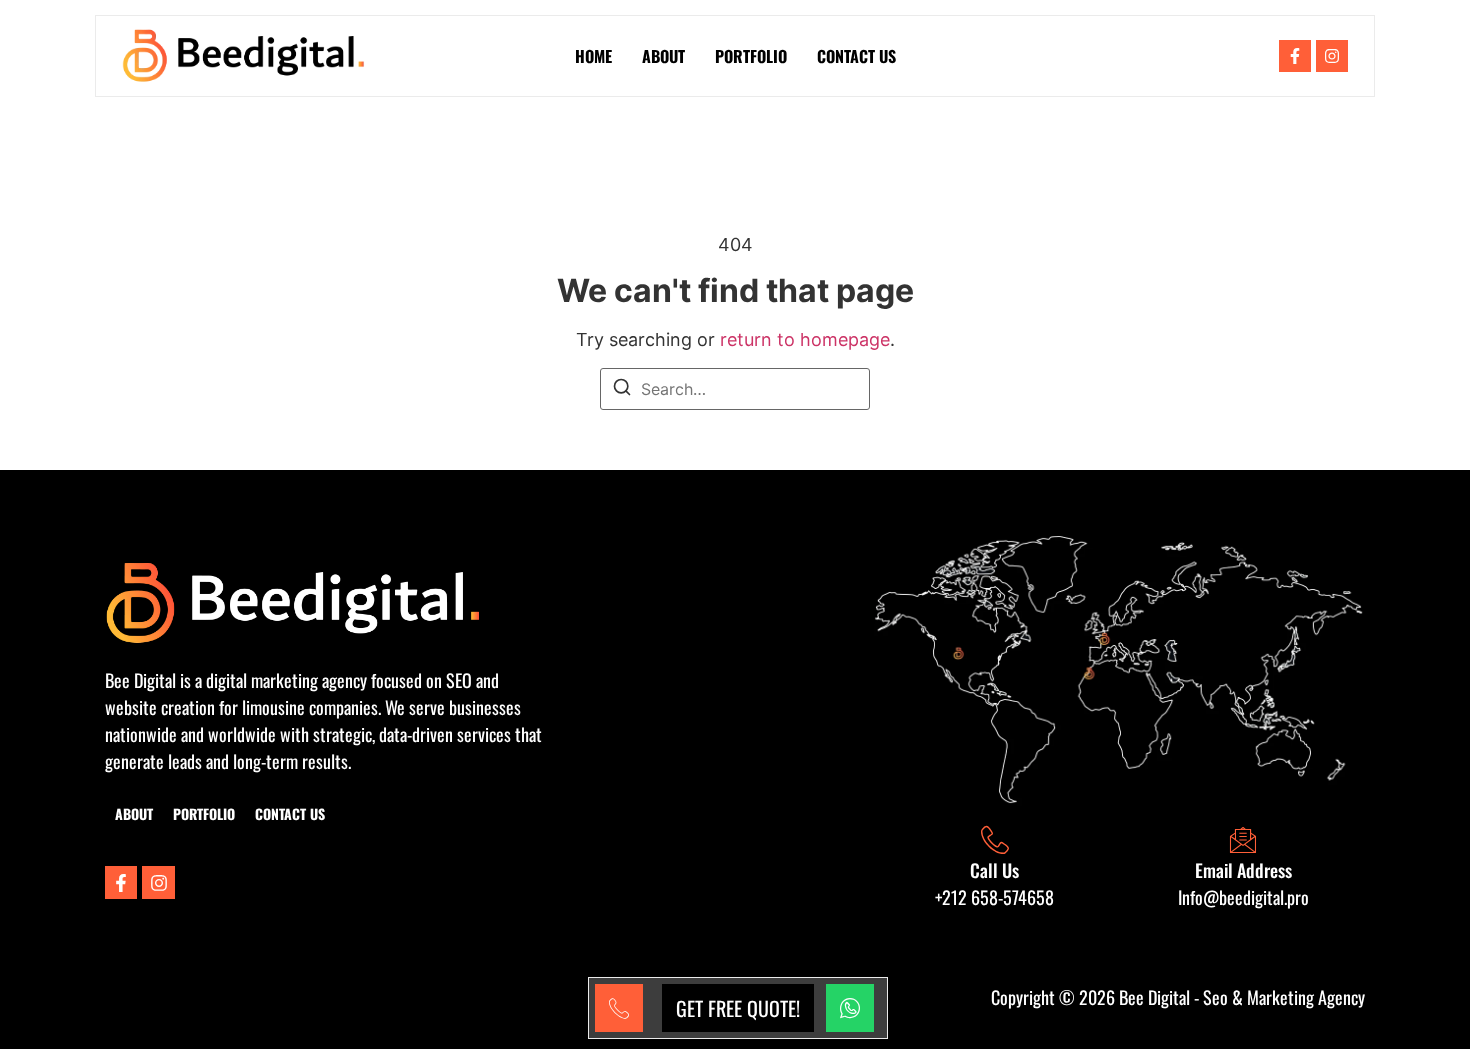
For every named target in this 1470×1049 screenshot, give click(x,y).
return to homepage (805, 339)
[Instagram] (1332, 56)
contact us (856, 56)
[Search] (622, 390)
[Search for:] (735, 389)
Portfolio (751, 56)
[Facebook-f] (1295, 56)
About (663, 56)
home (593, 56)
